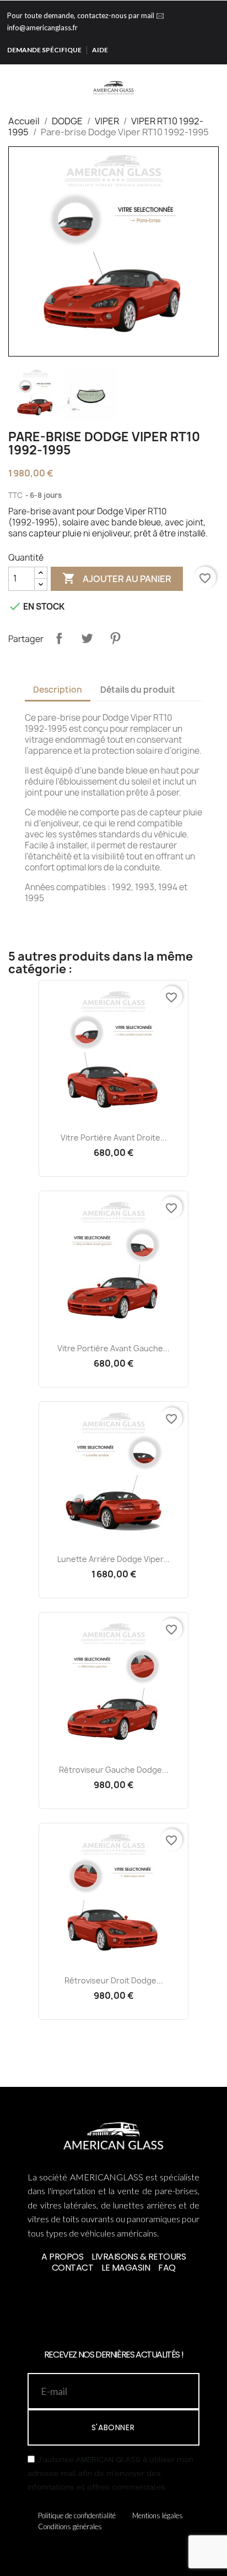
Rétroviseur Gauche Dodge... (114, 1770)
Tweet (87, 638)
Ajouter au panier (117, 578)
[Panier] (219, 79)
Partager (59, 638)
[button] (186, 79)
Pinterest (115, 638)
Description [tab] (58, 690)
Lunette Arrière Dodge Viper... (113, 1559)
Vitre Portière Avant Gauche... (113, 1348)
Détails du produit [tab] (138, 690)
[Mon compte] (204, 79)
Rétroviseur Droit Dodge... (114, 1980)
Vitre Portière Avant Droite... (114, 1138)
